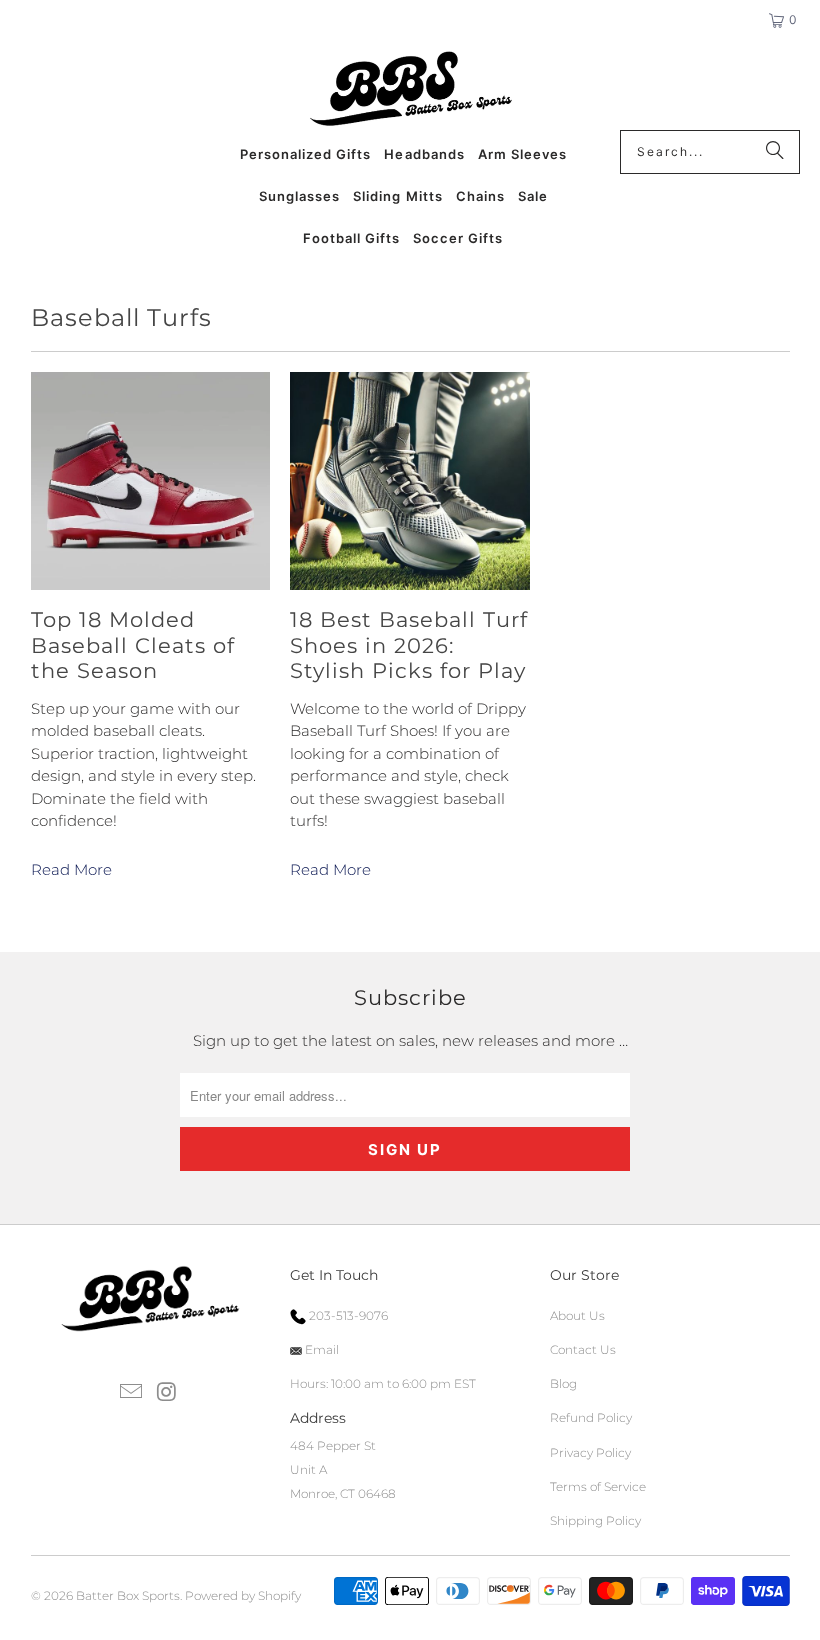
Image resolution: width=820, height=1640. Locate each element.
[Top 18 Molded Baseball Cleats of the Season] (151, 481)
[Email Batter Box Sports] (132, 1393)
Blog (563, 1383)
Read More (71, 869)
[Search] (775, 152)
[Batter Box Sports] (410, 90)
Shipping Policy (595, 1520)
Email (320, 1349)
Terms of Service (598, 1486)
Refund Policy (591, 1417)
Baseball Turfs (121, 317)
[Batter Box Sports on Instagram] (167, 1393)
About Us (577, 1315)
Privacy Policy (590, 1452)
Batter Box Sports (128, 1595)
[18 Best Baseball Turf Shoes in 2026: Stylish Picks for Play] (410, 481)
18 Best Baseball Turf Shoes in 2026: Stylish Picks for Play (409, 644)
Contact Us (583, 1349)
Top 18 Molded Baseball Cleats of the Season (133, 644)
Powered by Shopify (243, 1595)
